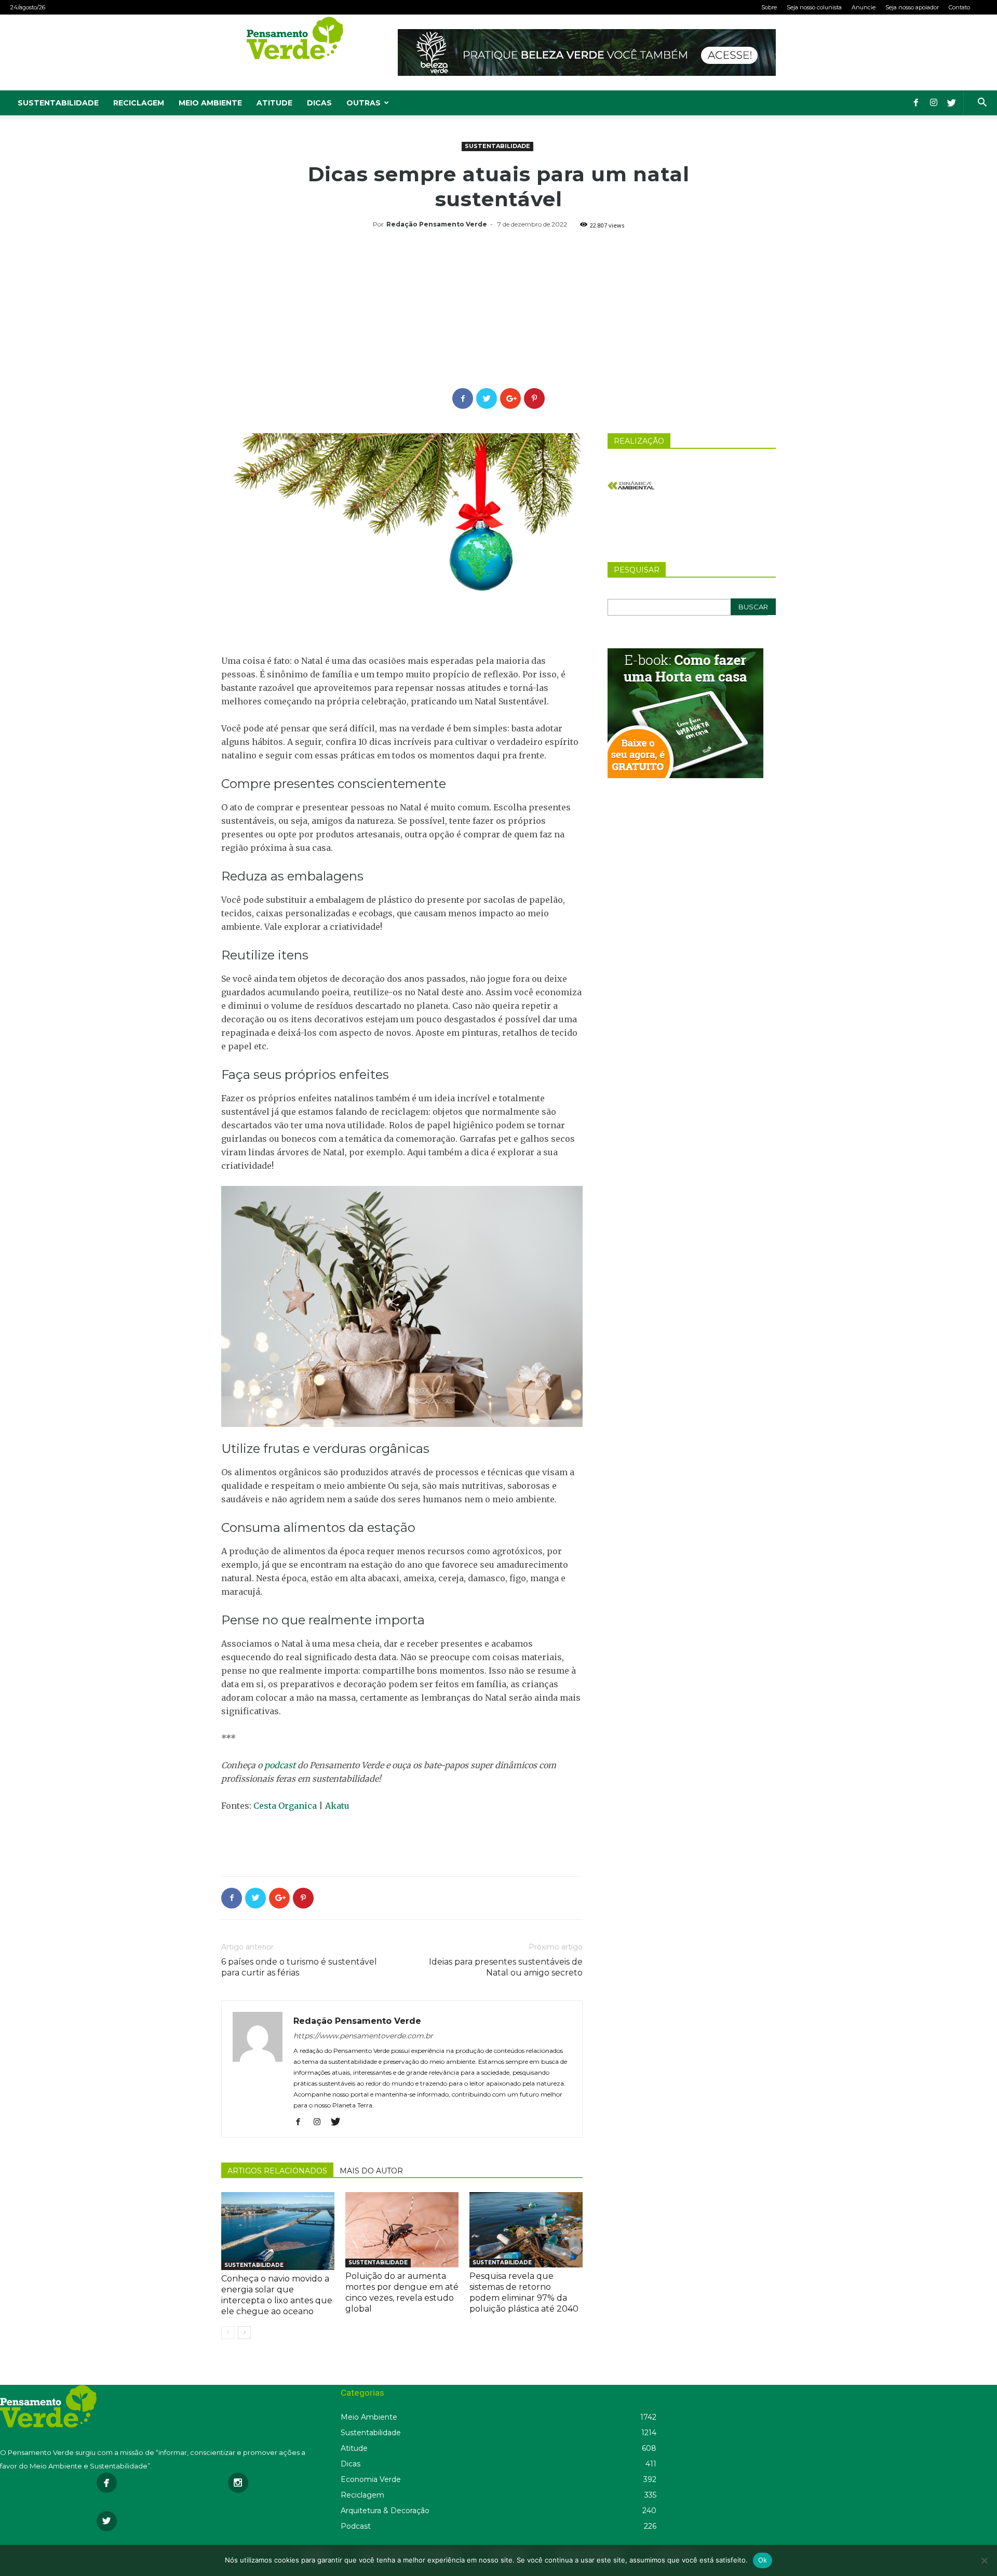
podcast (281, 1765)
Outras (363, 103)
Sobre (769, 7)
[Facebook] (916, 103)
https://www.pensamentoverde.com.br (363, 2036)
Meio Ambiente (210, 103)
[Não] (984, 2560)
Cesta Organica (285, 1806)
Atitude (274, 103)
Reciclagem (139, 103)
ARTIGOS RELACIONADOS (277, 2171)
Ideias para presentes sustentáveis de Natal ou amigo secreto (506, 1967)
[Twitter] (951, 103)
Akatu (337, 1806)
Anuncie (864, 7)
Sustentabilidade (58, 103)
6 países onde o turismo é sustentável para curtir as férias (299, 1967)
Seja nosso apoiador (912, 7)
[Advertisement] (498, 310)
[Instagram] (934, 103)
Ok (763, 2560)
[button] (982, 104)
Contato (959, 7)
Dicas (319, 103)
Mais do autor (371, 2171)
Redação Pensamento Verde (437, 224)
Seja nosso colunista (814, 7)
